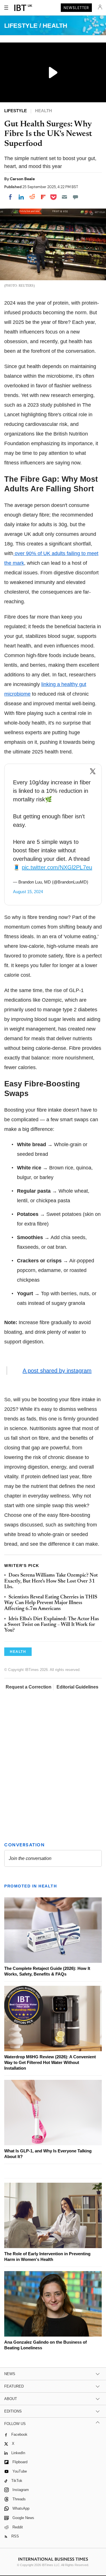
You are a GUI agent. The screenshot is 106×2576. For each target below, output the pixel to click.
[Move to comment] (75, 197)
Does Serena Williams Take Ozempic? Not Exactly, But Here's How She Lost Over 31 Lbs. (51, 1581)
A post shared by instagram (57, 1371)
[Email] (64, 197)
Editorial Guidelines (77, 1687)
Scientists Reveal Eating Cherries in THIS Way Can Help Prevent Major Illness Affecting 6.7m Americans (51, 1603)
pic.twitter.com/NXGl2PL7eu (57, 867)
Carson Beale (22, 179)
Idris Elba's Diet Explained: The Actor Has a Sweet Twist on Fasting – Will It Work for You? (52, 1625)
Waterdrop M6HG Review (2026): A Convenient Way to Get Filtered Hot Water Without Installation (50, 2062)
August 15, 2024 (28, 892)
